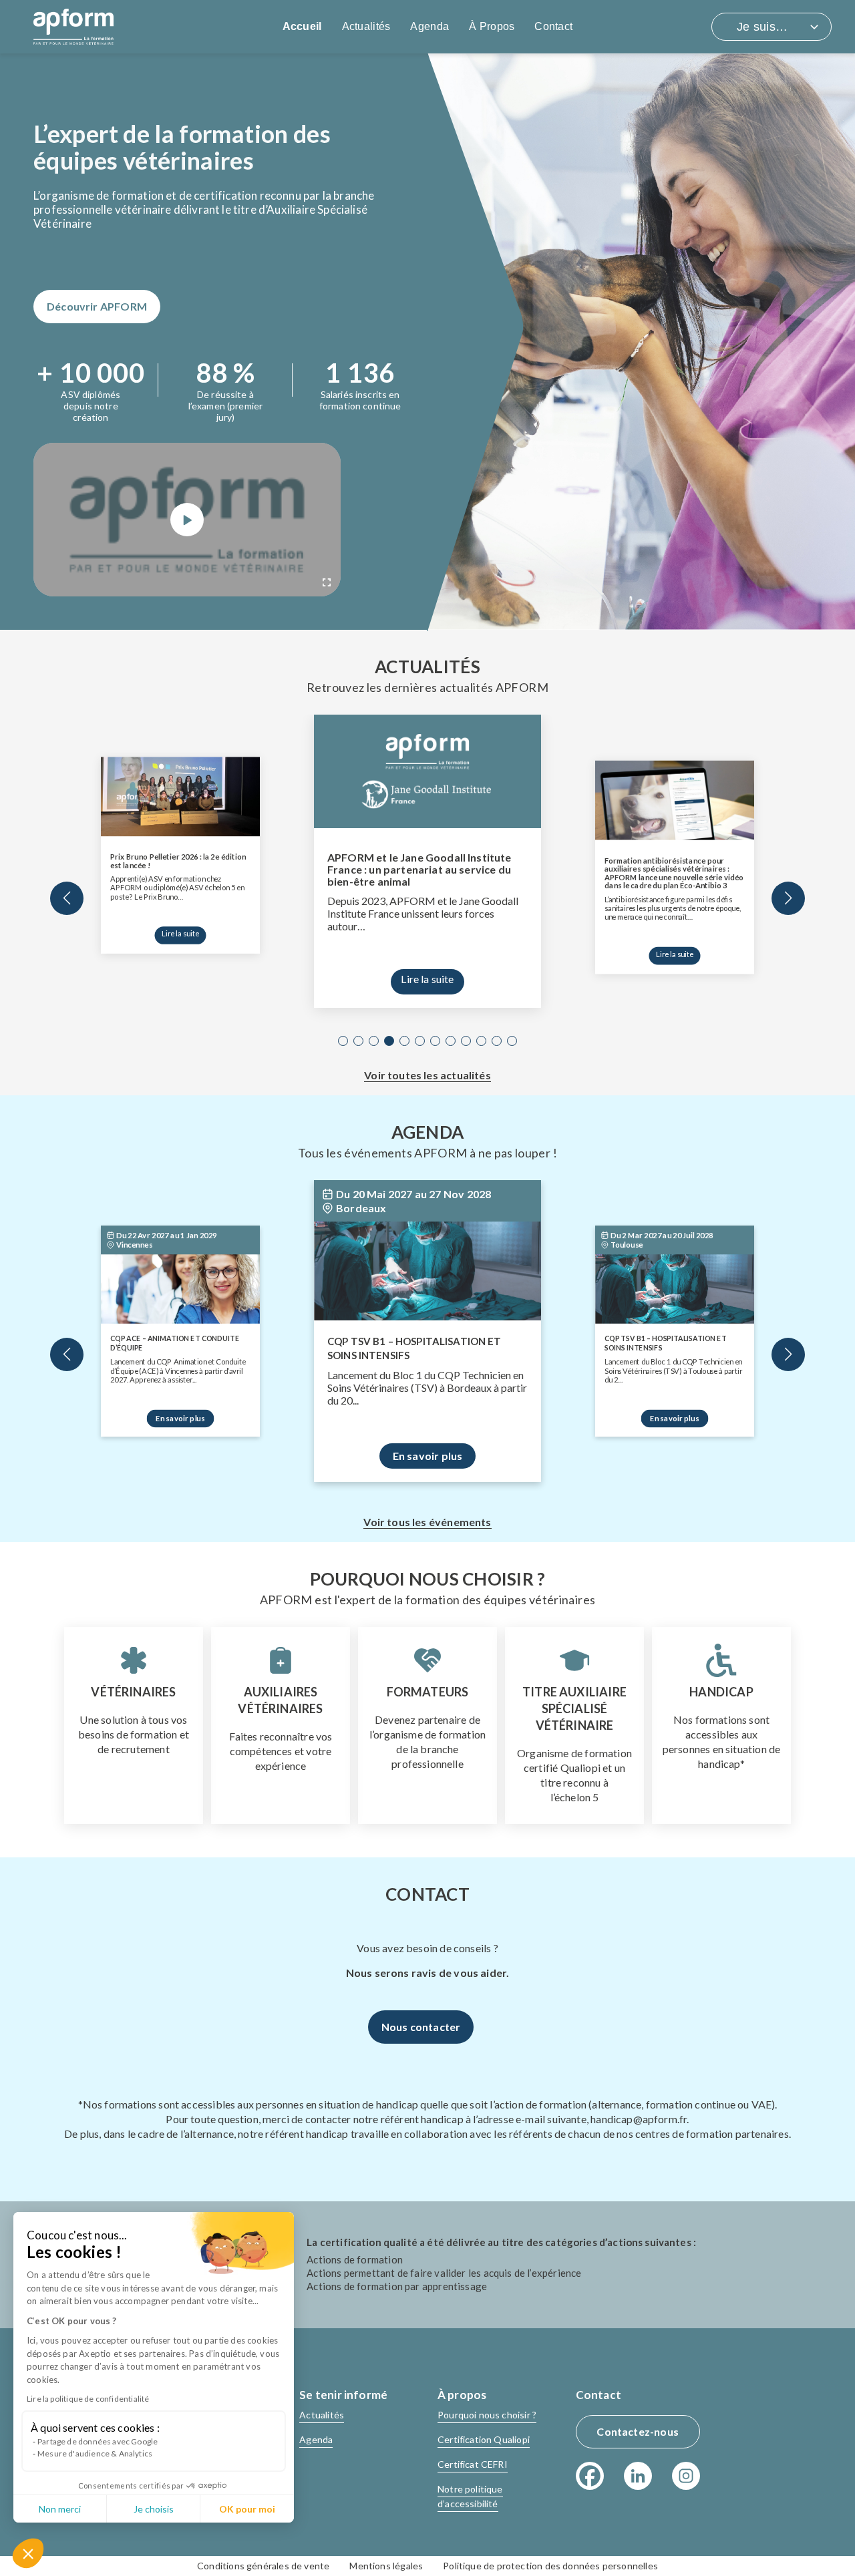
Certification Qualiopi (484, 2439)
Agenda (430, 26)
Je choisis (154, 2509)
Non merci (60, 2509)
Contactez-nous (638, 2431)
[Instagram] (686, 2476)
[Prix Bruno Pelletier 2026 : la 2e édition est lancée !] (180, 796)
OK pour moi (247, 2509)
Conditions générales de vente (263, 2566)
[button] (28, 2553)
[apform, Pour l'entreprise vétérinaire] (73, 27)
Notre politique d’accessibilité (470, 2496)
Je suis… (762, 27)
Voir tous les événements (427, 1522)
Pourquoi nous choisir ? (487, 2415)
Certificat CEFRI (473, 2464)
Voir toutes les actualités (427, 1075)
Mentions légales (386, 2566)
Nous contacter (421, 2027)
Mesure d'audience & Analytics (95, 2453)
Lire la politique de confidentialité (88, 2399)
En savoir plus (180, 1418)
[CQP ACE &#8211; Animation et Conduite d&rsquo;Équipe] (180, 1284)
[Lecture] (187, 520)
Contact (553, 26)
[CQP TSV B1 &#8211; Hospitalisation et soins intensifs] (427, 1264)
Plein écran (327, 582)
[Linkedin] (638, 2476)
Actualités (366, 26)
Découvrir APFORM (97, 306)
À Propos (492, 26)
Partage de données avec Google (98, 2441)
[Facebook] (590, 2476)
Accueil (302, 26)
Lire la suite (180, 933)
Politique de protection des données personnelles (550, 2566)
